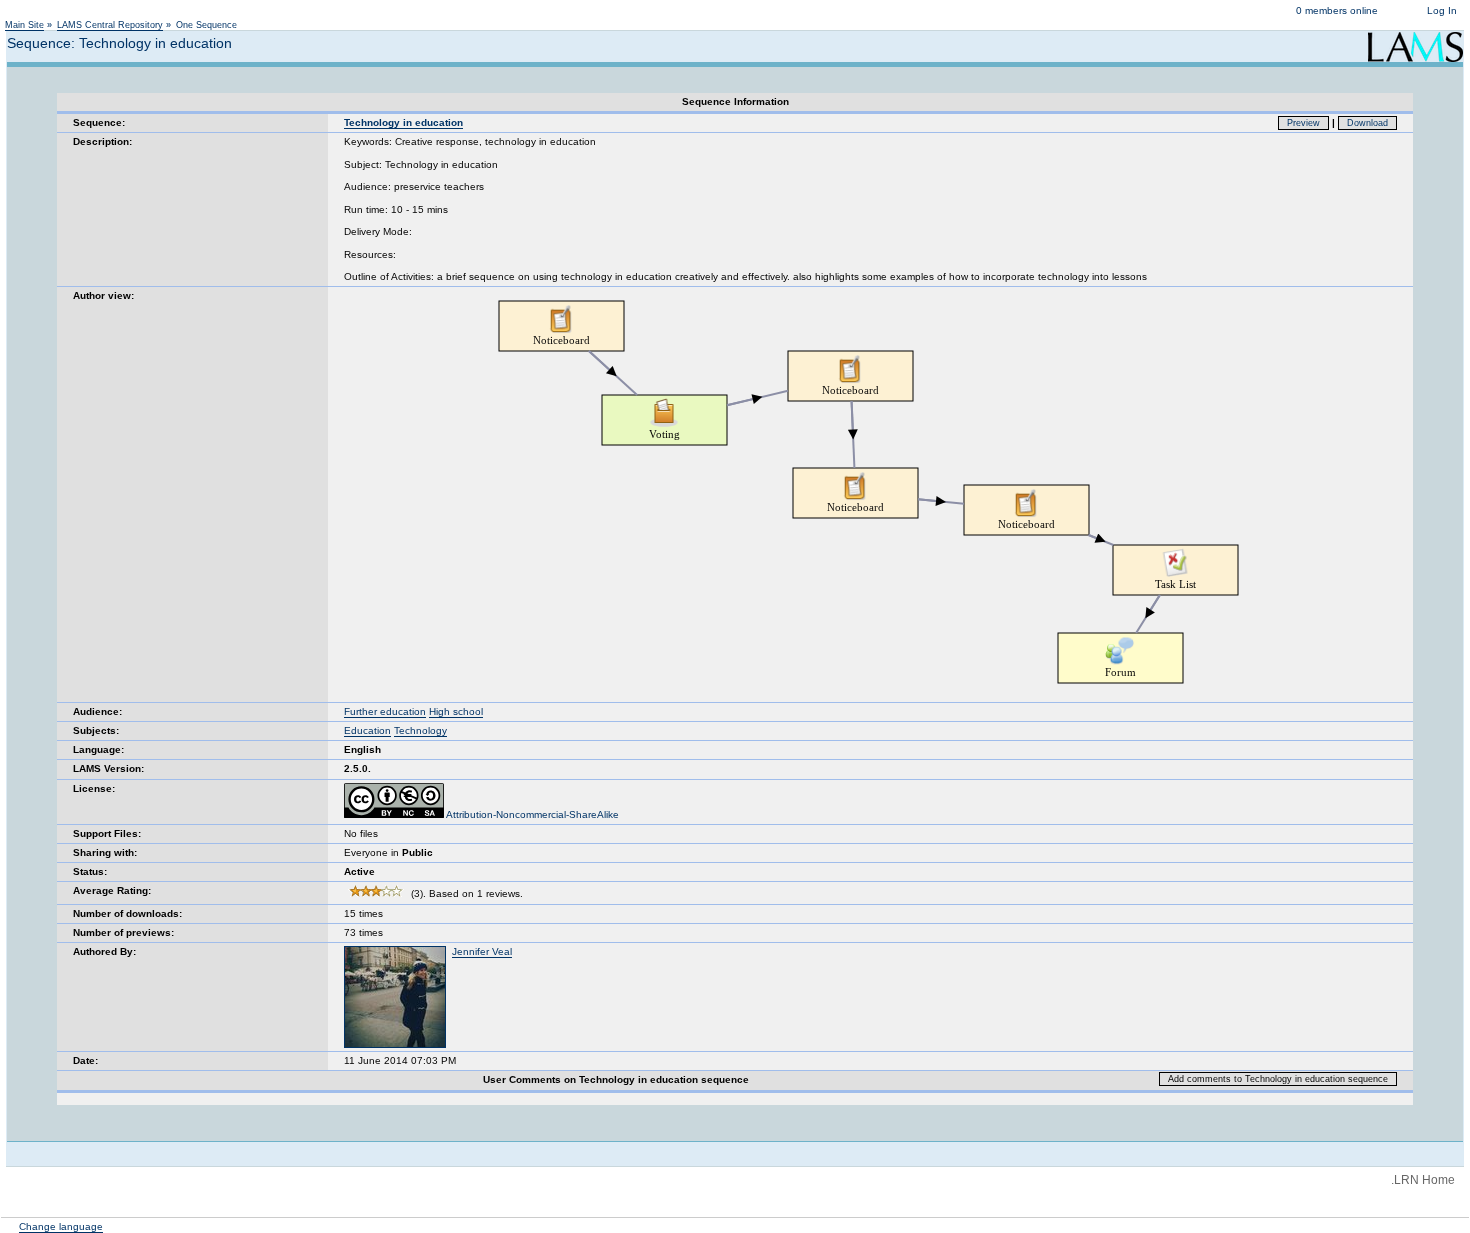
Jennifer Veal (482, 951)
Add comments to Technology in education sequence (1278, 1079)
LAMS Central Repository (110, 25)
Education (367, 730)
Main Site (24, 25)
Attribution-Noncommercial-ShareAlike (531, 814)
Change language (61, 1226)
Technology (420, 730)
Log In (1442, 10)
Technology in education (403, 122)
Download (1367, 123)
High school (456, 711)
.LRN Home (1423, 1180)
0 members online (1337, 10)
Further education (385, 711)
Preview (1303, 123)
